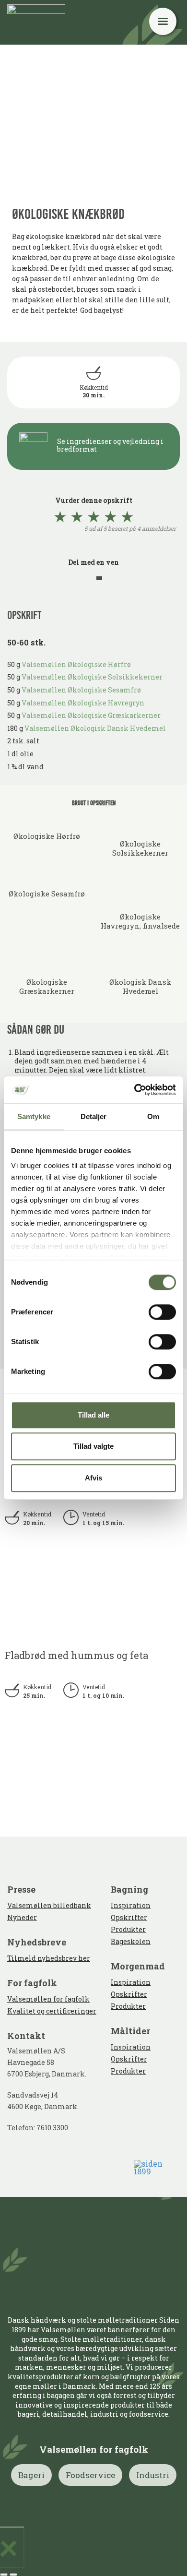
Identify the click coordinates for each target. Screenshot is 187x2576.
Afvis (93, 1478)
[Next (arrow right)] (13, 2575)
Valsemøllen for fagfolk (48, 1999)
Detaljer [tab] (94, 1116)
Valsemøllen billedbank (49, 1905)
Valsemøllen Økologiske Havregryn (83, 703)
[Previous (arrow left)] (4, 2575)
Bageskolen (131, 1941)
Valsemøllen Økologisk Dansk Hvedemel (95, 728)
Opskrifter (129, 1917)
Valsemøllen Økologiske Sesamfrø (81, 690)
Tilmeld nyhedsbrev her (49, 1958)
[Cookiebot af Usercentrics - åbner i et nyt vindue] (134, 1090)
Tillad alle (93, 1415)
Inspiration (131, 1905)
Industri (153, 2475)
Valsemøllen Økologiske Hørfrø (76, 664)
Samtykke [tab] (34, 1116)
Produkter (128, 1929)
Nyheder (22, 1917)
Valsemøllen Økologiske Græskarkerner (91, 715)
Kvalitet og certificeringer (52, 2011)
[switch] (162, 1312)
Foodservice (90, 2475)
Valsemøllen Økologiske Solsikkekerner (92, 677)
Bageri (31, 2475)
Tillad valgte (93, 1446)
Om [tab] (153, 1116)
